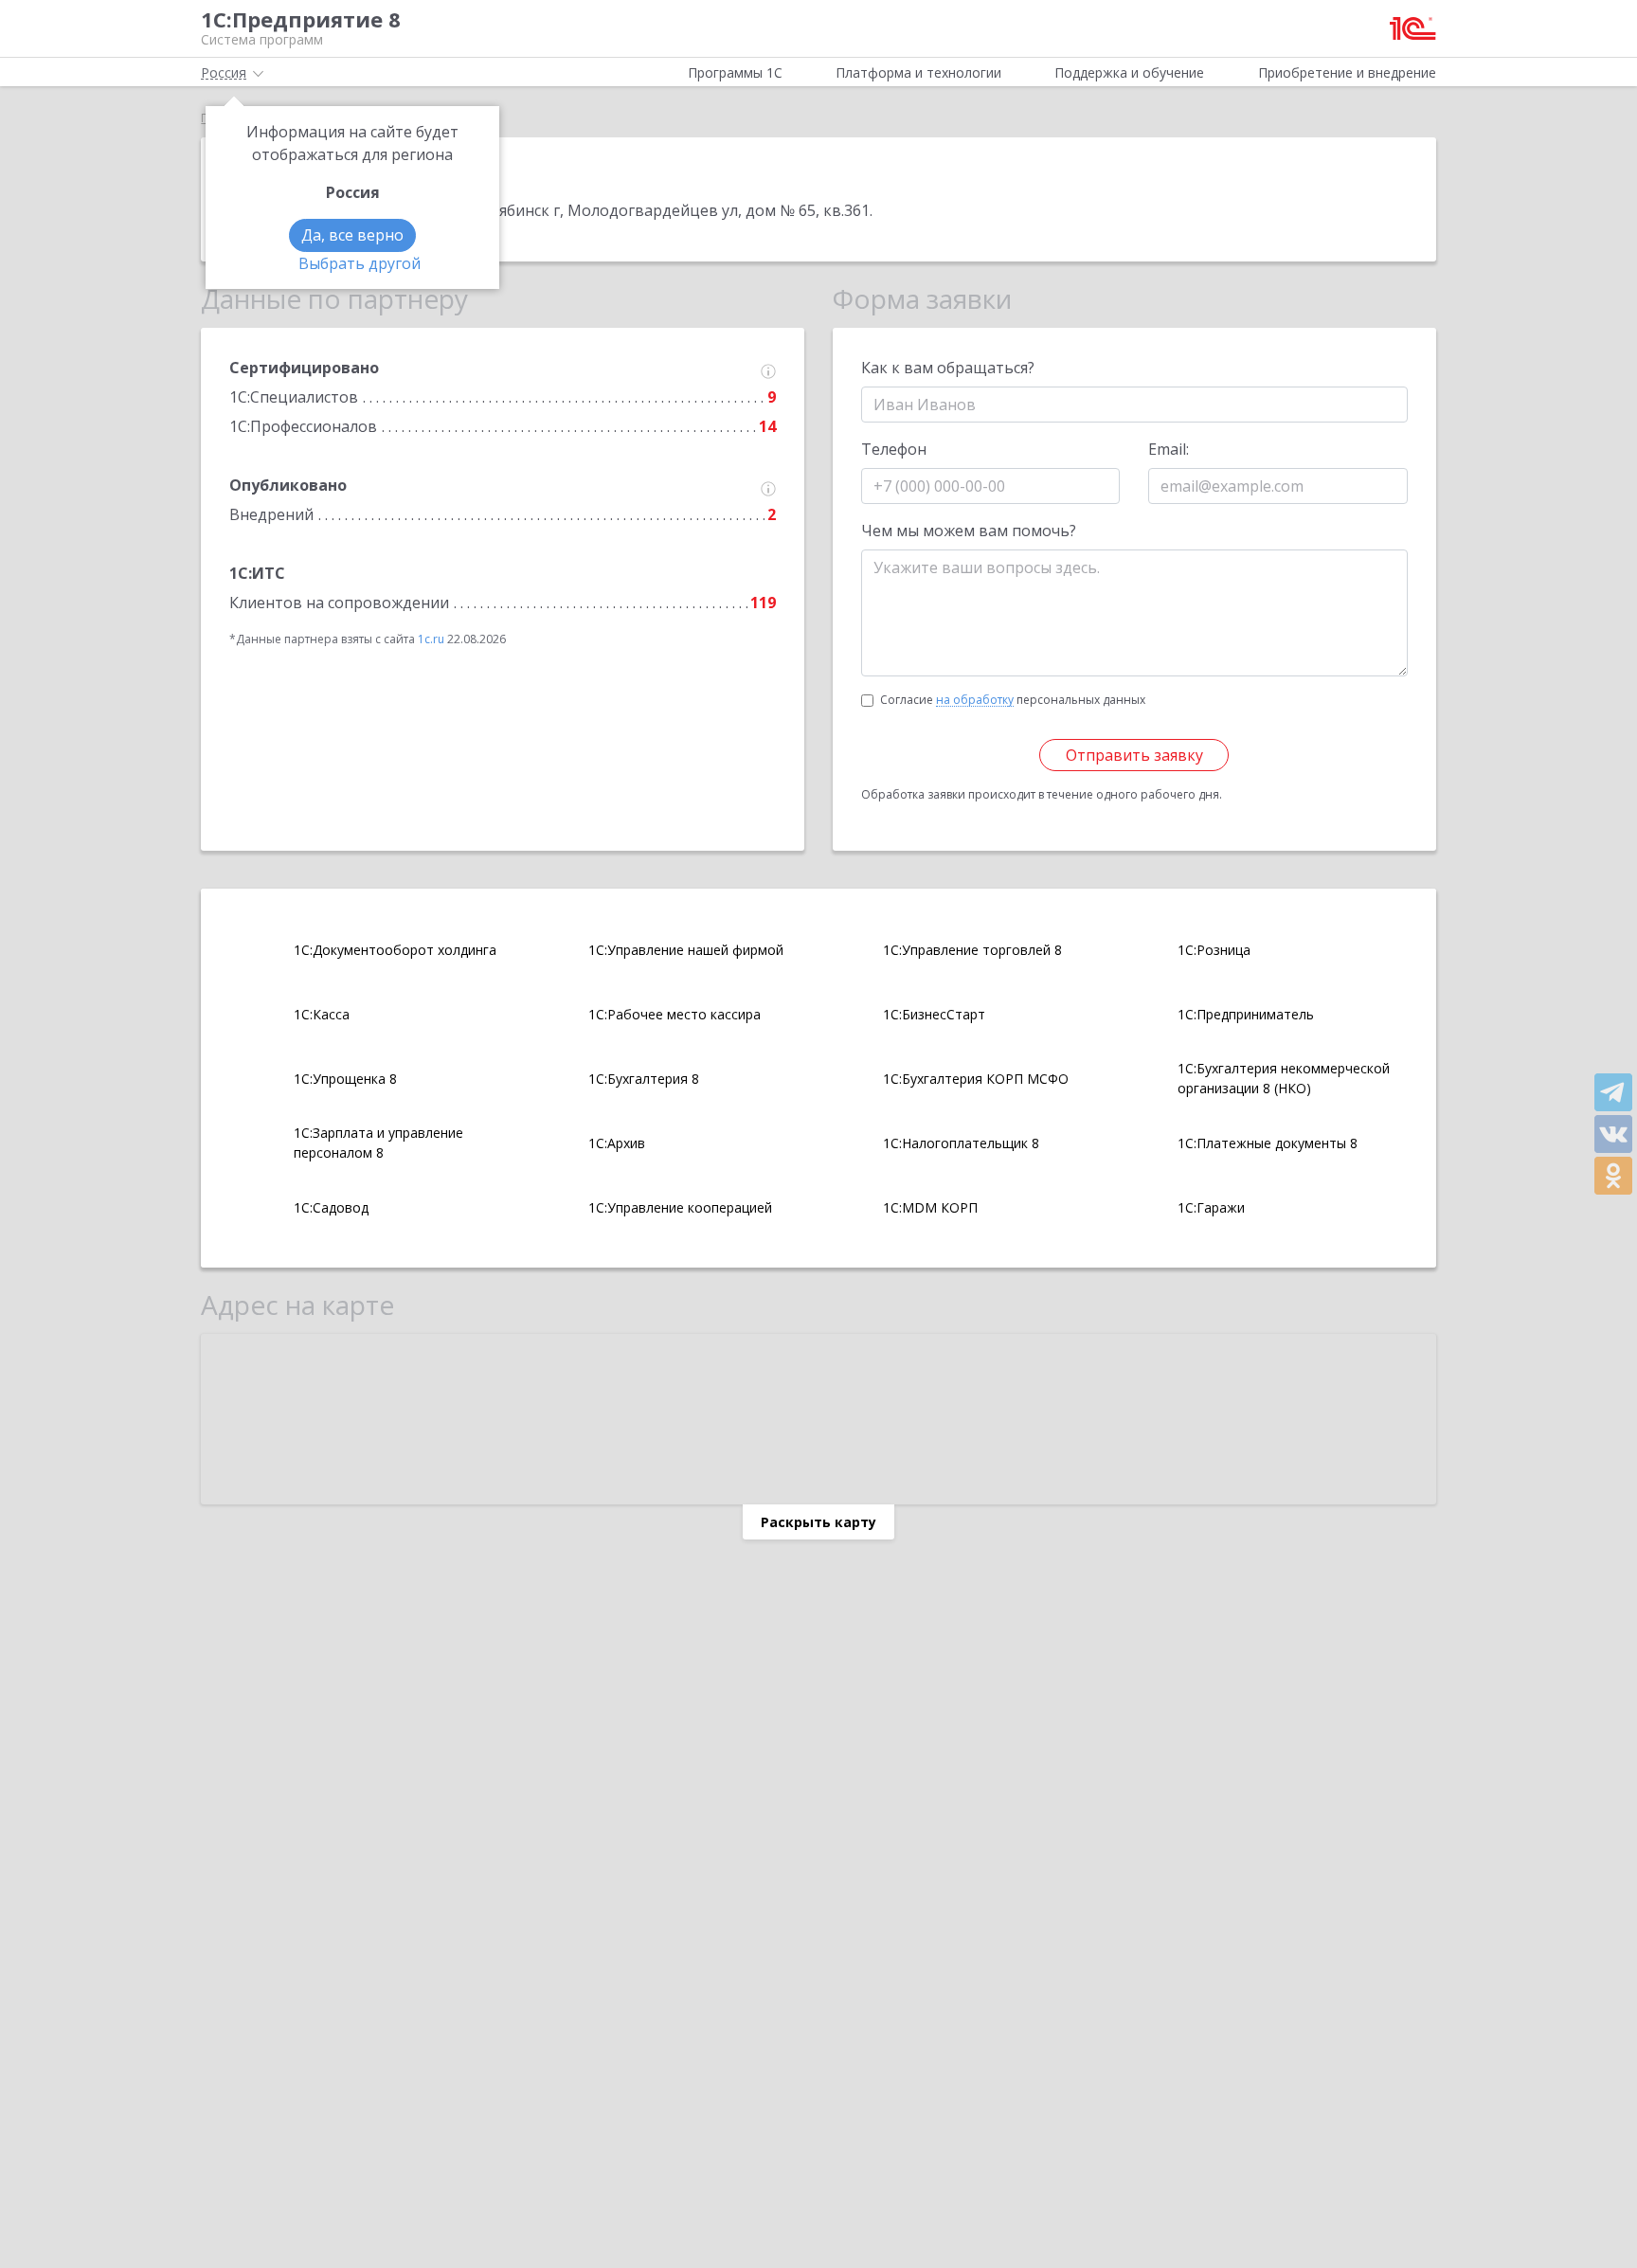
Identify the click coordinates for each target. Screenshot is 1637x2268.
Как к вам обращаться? (948, 368)
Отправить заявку (1134, 755)
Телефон (894, 449)
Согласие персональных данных (1013, 700)
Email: (1169, 449)
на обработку (975, 700)
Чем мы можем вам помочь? (969, 531)
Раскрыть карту (818, 1522)
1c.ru (431, 639)
